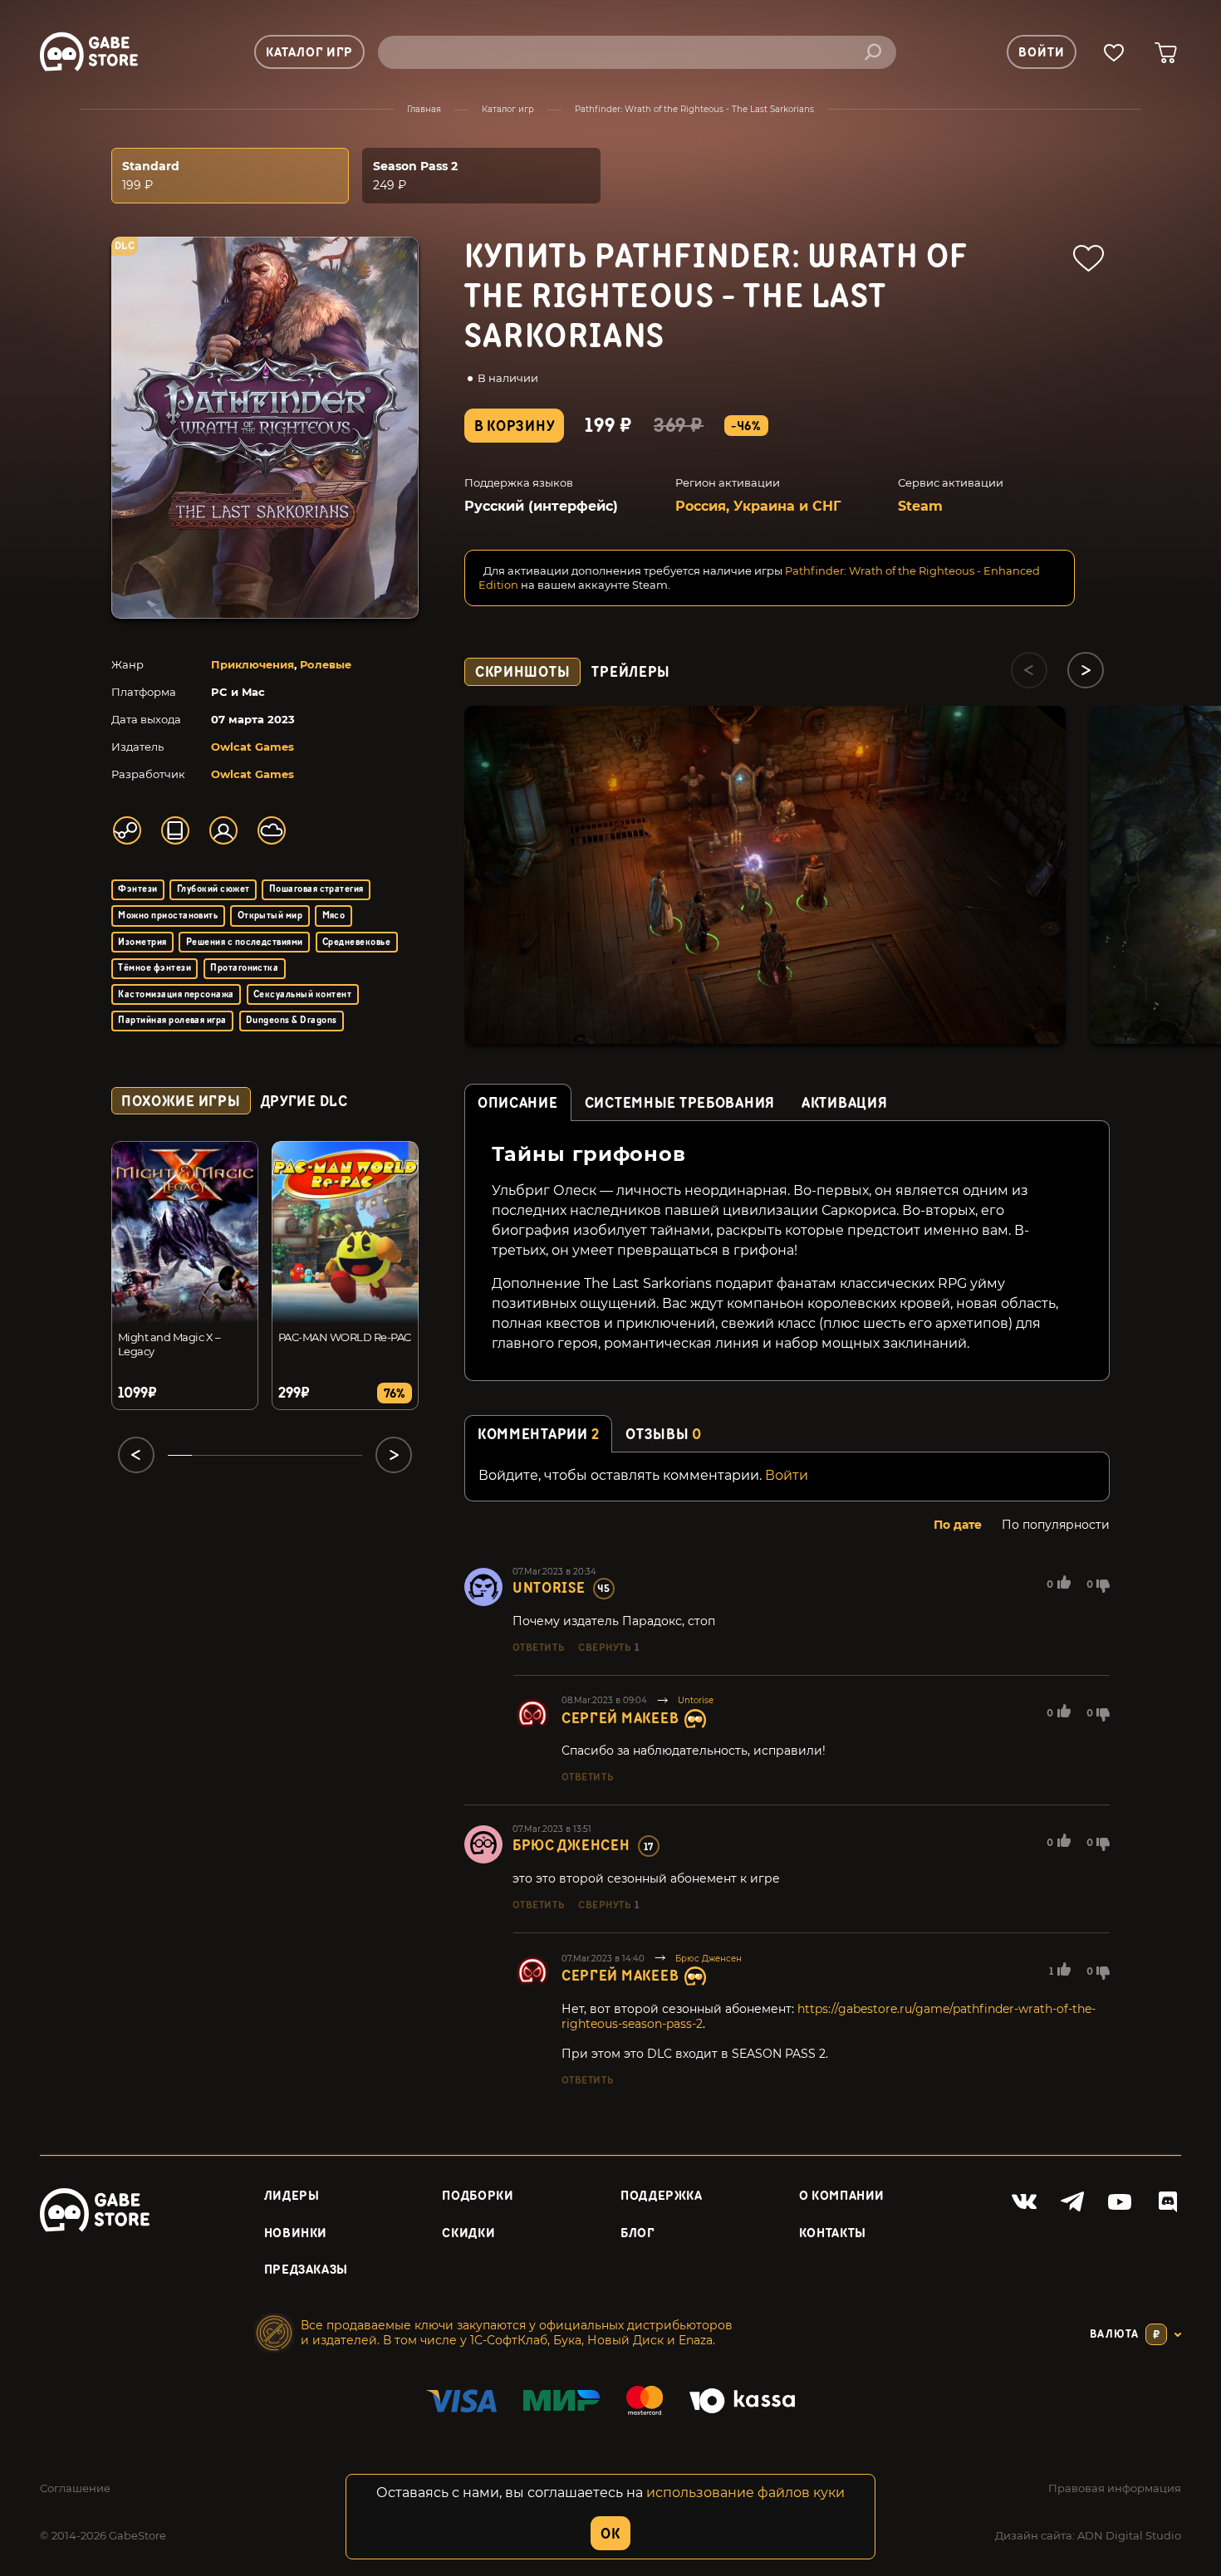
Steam (920, 506)
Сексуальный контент (302, 994)
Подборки (478, 2196)
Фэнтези (137, 889)
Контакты (833, 2233)
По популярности (1056, 1525)
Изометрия (142, 942)
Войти (787, 1475)
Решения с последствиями (245, 942)
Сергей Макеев (620, 1719)
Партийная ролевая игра (172, 1020)
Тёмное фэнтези (154, 968)
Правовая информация (1115, 2488)
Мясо (334, 916)
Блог (637, 2233)
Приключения (253, 664)
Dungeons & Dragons (292, 1020)
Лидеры (292, 2196)
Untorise (549, 1588)
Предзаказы (306, 2270)
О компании (842, 2196)
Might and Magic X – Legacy (169, 1344)
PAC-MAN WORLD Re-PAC (345, 1337)
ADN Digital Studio (1129, 2535)
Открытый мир (270, 916)
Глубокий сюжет (213, 889)
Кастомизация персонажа (176, 994)
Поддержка (662, 2196)
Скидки (468, 2233)
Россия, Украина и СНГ (758, 506)
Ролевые (326, 664)
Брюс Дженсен (571, 1846)
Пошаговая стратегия (316, 889)
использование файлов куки (745, 2493)
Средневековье (356, 942)
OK (610, 2534)
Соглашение (75, 2488)
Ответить (538, 1648)
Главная (424, 109)
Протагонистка (244, 968)
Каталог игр (508, 109)
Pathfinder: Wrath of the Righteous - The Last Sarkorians (694, 109)
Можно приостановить (168, 916)
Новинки (296, 2233)
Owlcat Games (253, 747)
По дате (958, 1525)
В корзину (514, 426)
